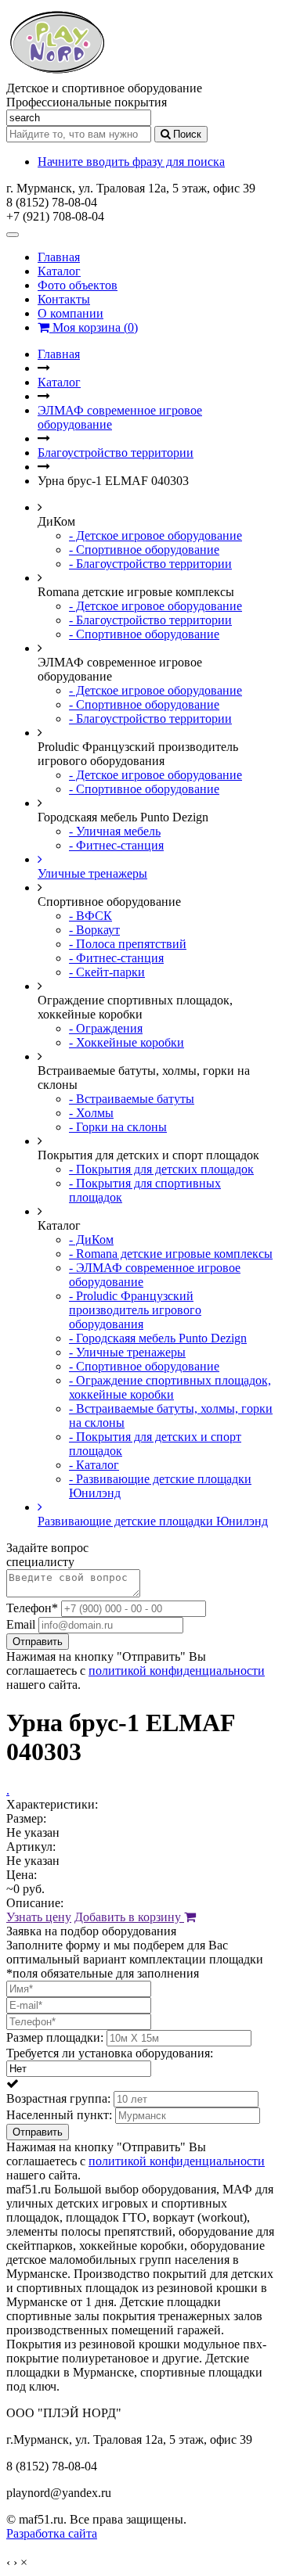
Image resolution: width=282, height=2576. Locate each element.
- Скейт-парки (107, 972)
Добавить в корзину (129, 1917)
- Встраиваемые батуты (132, 1099)
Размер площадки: (55, 2037)
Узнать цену (39, 1917)
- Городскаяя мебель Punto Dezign (158, 1338)
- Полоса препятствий (128, 944)
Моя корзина (94, 327)
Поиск (186, 134)
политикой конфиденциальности (177, 1671)
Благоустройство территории (116, 453)
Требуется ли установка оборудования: (110, 2053)
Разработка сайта (52, 2533)
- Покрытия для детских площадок (161, 1169)
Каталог (59, 271)
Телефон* (32, 1608)
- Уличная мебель (115, 831)
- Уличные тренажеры (127, 1352)
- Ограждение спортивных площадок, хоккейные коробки (170, 1387)
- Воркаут (94, 930)
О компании (70, 313)
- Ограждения (106, 1028)
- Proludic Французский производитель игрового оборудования (135, 1310)
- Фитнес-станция (116, 845)
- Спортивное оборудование (144, 550)
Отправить (38, 1642)
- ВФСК (90, 916)
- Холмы (91, 1113)
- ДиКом (91, 1239)
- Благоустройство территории (150, 564)
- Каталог (94, 1465)
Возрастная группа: (58, 2098)
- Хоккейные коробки (127, 1042)
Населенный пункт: (59, 2115)
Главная (59, 257)
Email (21, 1624)
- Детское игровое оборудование (155, 535)
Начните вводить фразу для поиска (131, 162)
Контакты (64, 299)
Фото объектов (78, 285)
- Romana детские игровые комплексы (171, 1254)
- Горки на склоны (118, 1127)
